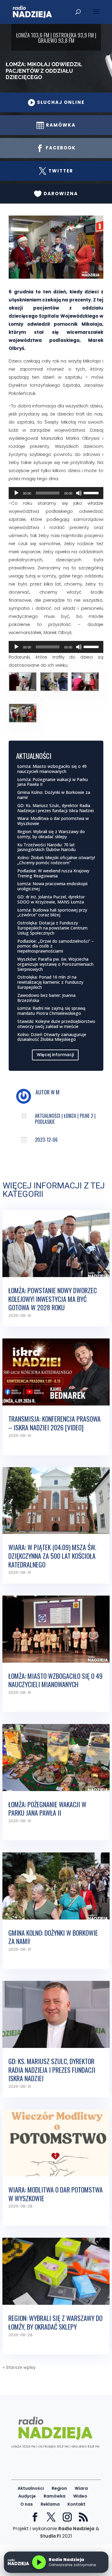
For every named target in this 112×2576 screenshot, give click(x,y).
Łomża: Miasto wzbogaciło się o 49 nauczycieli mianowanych (52, 769)
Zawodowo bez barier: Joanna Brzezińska (46, 998)
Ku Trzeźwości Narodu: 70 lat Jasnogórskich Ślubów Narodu (46, 847)
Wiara (81, 2488)
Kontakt (76, 2504)
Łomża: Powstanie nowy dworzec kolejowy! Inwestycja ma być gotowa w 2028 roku (53, 1299)
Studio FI (50, 2536)
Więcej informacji (55, 1055)
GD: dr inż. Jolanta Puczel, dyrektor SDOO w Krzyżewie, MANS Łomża (51, 899)
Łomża (70, 1116)
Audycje (27, 2496)
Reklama (50, 2504)
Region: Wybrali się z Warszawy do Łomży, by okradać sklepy (51, 834)
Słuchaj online (56, 102)
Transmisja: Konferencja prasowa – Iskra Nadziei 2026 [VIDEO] (55, 1423)
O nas (27, 2504)
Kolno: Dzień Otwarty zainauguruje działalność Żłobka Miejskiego (52, 1037)
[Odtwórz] (16, 493)
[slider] (92, 492)
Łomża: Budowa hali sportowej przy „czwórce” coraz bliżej (52, 912)
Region (59, 2488)
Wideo (80, 2496)
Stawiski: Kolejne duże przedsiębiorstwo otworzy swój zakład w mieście (56, 1024)
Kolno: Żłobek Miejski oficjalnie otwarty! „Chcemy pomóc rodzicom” (56, 860)
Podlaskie (45, 1122)
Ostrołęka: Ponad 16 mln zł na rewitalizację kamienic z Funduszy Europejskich (50, 982)
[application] (56, 493)
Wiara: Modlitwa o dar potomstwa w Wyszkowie (53, 821)
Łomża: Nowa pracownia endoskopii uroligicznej (52, 886)
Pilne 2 (86, 1116)
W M (55, 1092)
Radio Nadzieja (76, 2529)
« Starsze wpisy (19, 2367)
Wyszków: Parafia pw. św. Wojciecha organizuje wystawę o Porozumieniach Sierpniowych (55, 964)
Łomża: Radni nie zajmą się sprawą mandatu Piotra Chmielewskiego (51, 1011)
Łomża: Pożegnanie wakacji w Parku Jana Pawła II (53, 782)
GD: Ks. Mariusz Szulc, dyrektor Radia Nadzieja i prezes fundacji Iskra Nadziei (56, 808)
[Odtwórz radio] (39, 2562)
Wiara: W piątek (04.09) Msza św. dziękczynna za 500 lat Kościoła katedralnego (52, 1556)
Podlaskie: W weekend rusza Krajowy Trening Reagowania (53, 873)
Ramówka (55, 2496)
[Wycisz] (79, 493)
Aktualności (48, 1116)
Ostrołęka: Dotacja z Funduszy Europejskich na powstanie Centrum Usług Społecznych (52, 928)
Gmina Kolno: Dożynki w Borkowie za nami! (54, 795)
